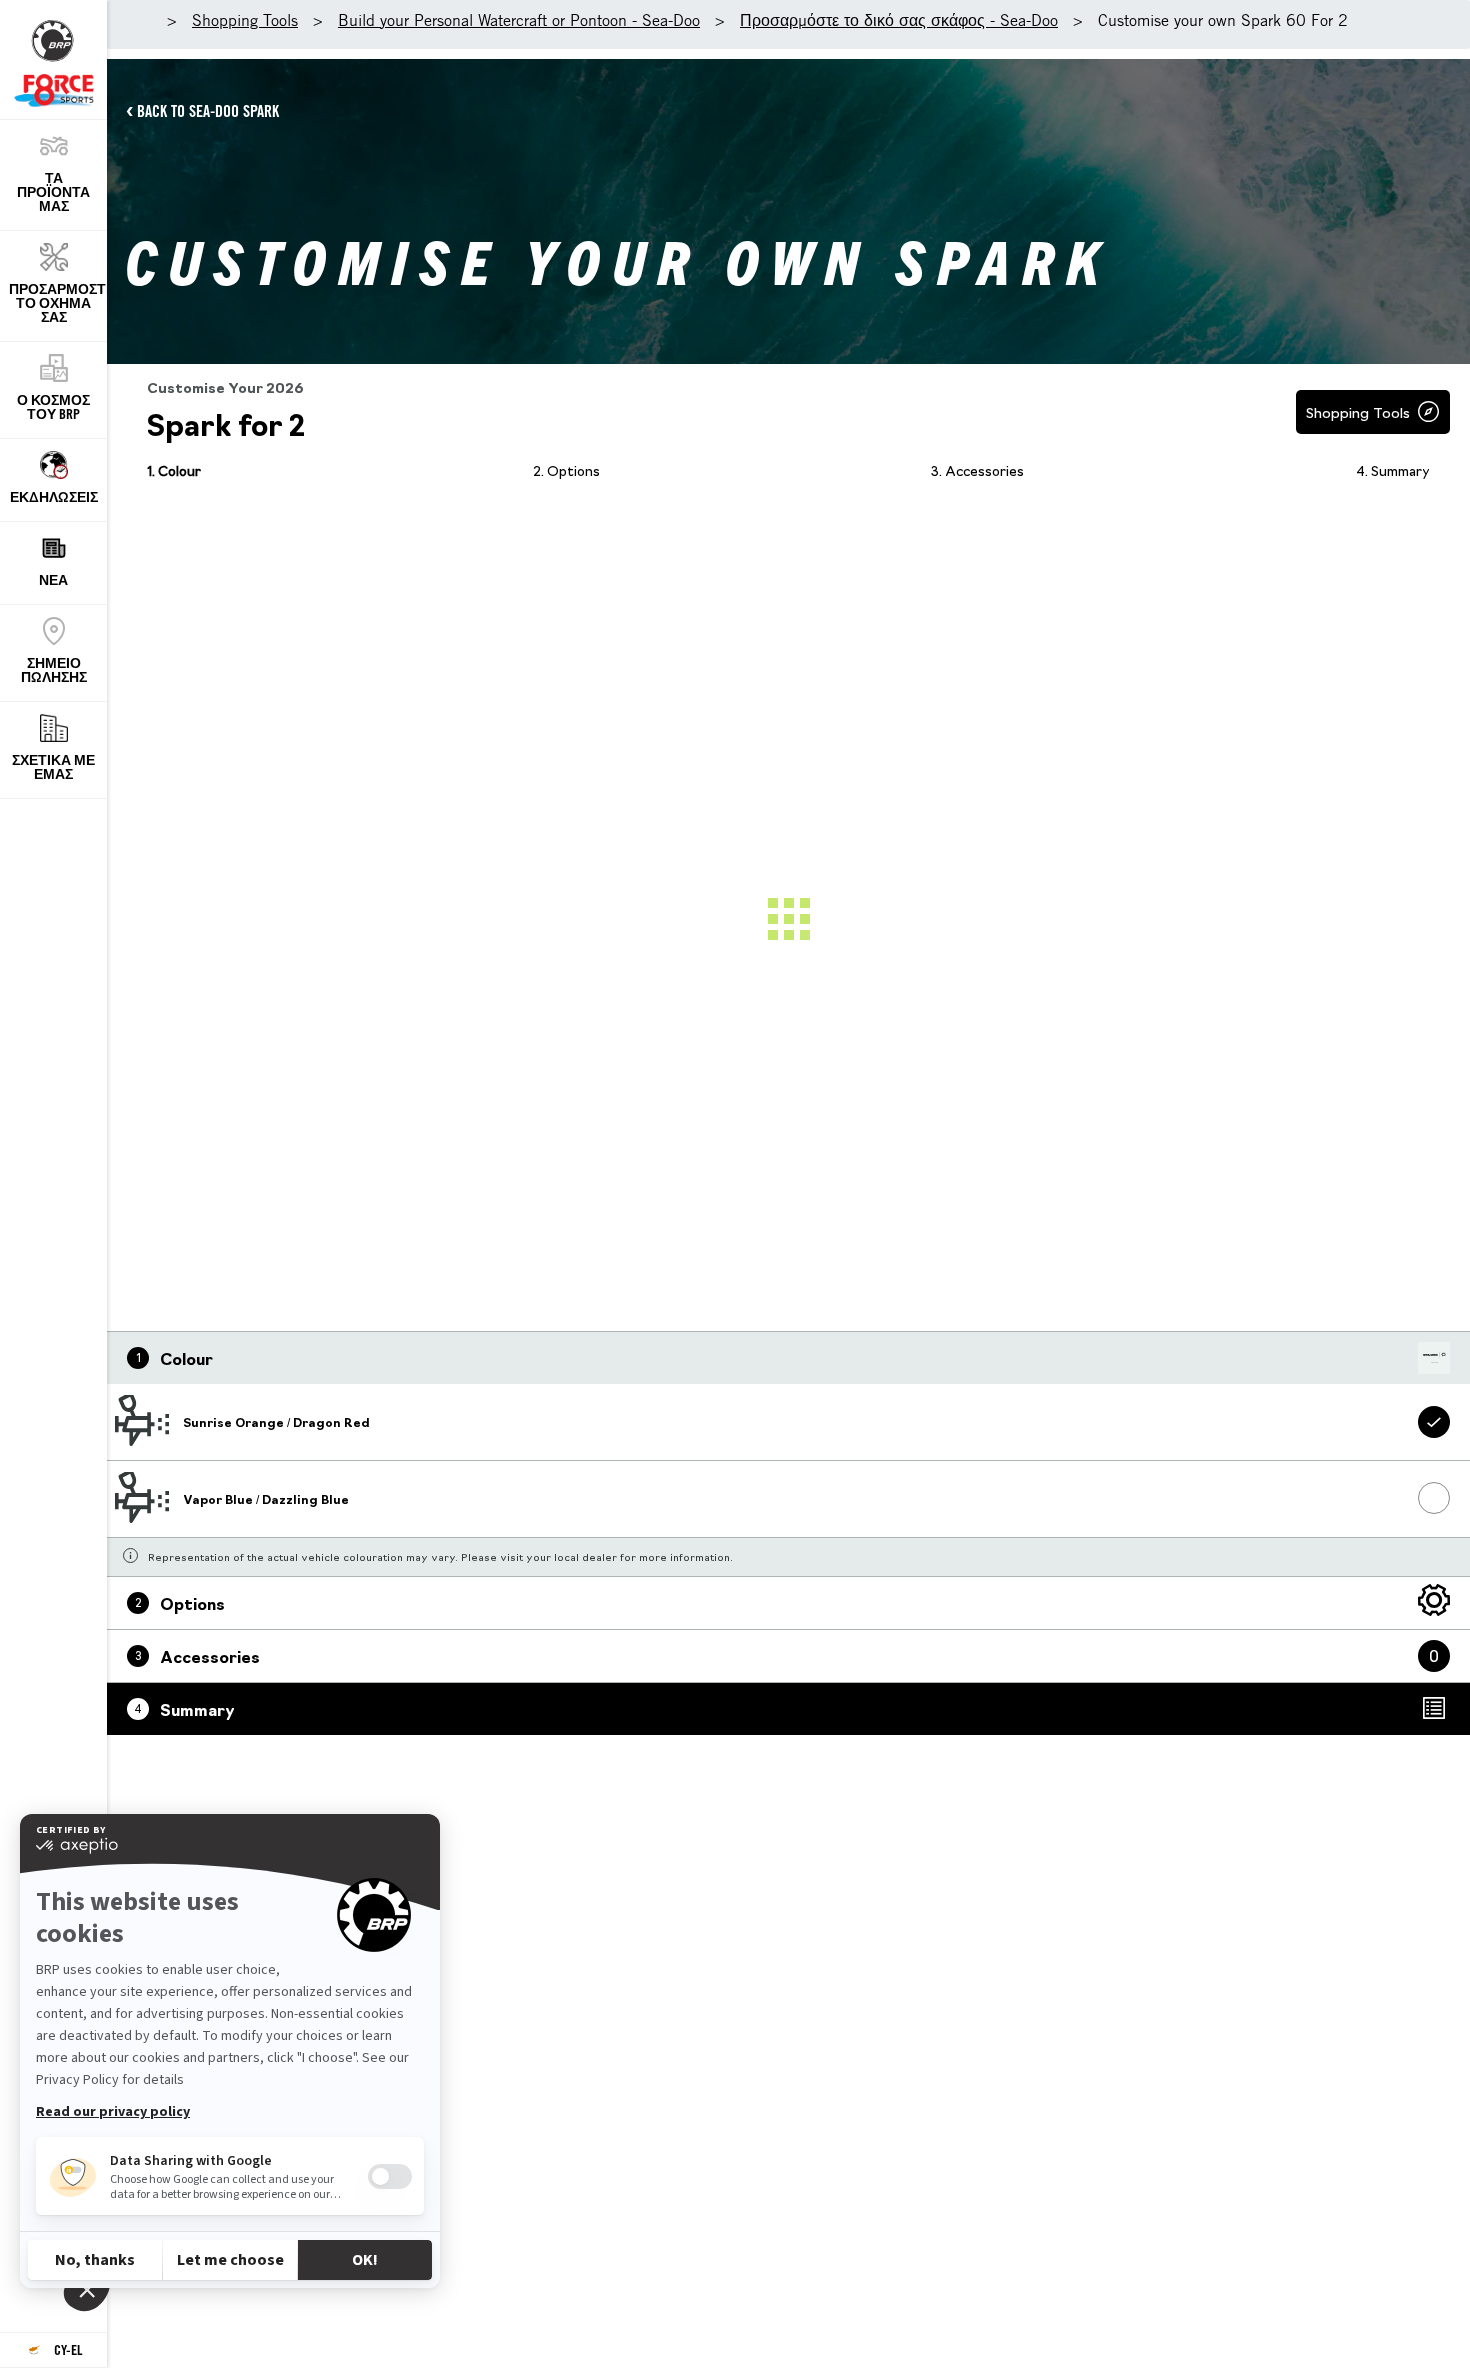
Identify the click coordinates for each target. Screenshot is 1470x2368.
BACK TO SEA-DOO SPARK (208, 111)
